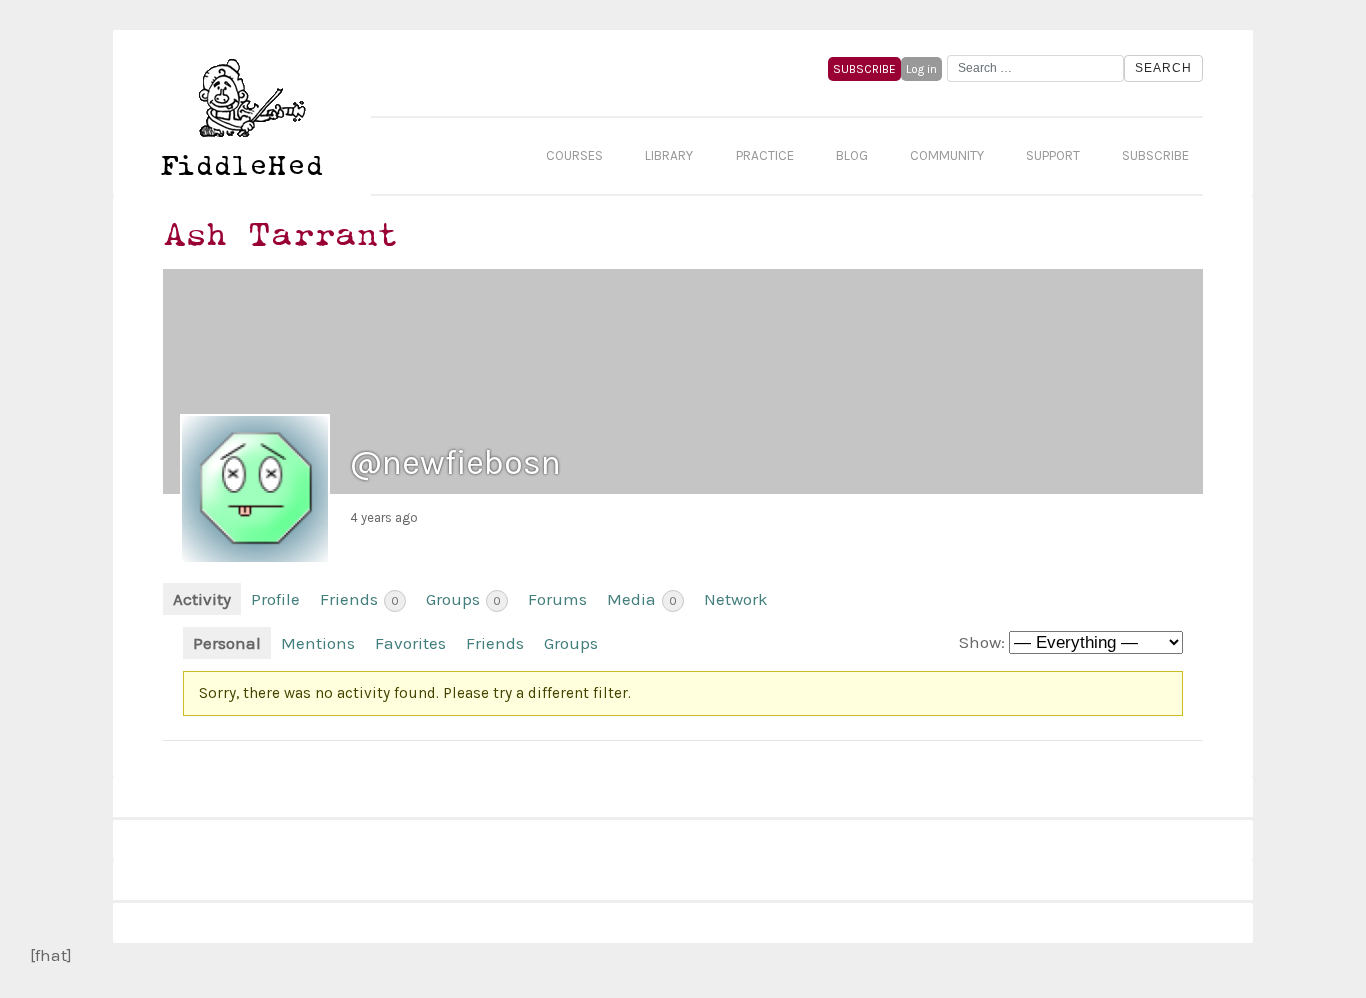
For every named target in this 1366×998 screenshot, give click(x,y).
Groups (463, 599)
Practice (765, 155)
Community (947, 155)
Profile (275, 599)
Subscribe (1155, 155)
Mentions (318, 643)
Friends (359, 599)
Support (1053, 155)
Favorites (410, 643)
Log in (921, 69)
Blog (852, 155)
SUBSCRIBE (864, 69)
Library (669, 155)
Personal (227, 643)
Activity (202, 599)
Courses (574, 155)
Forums (557, 599)
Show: (982, 642)
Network (736, 599)
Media (642, 599)
